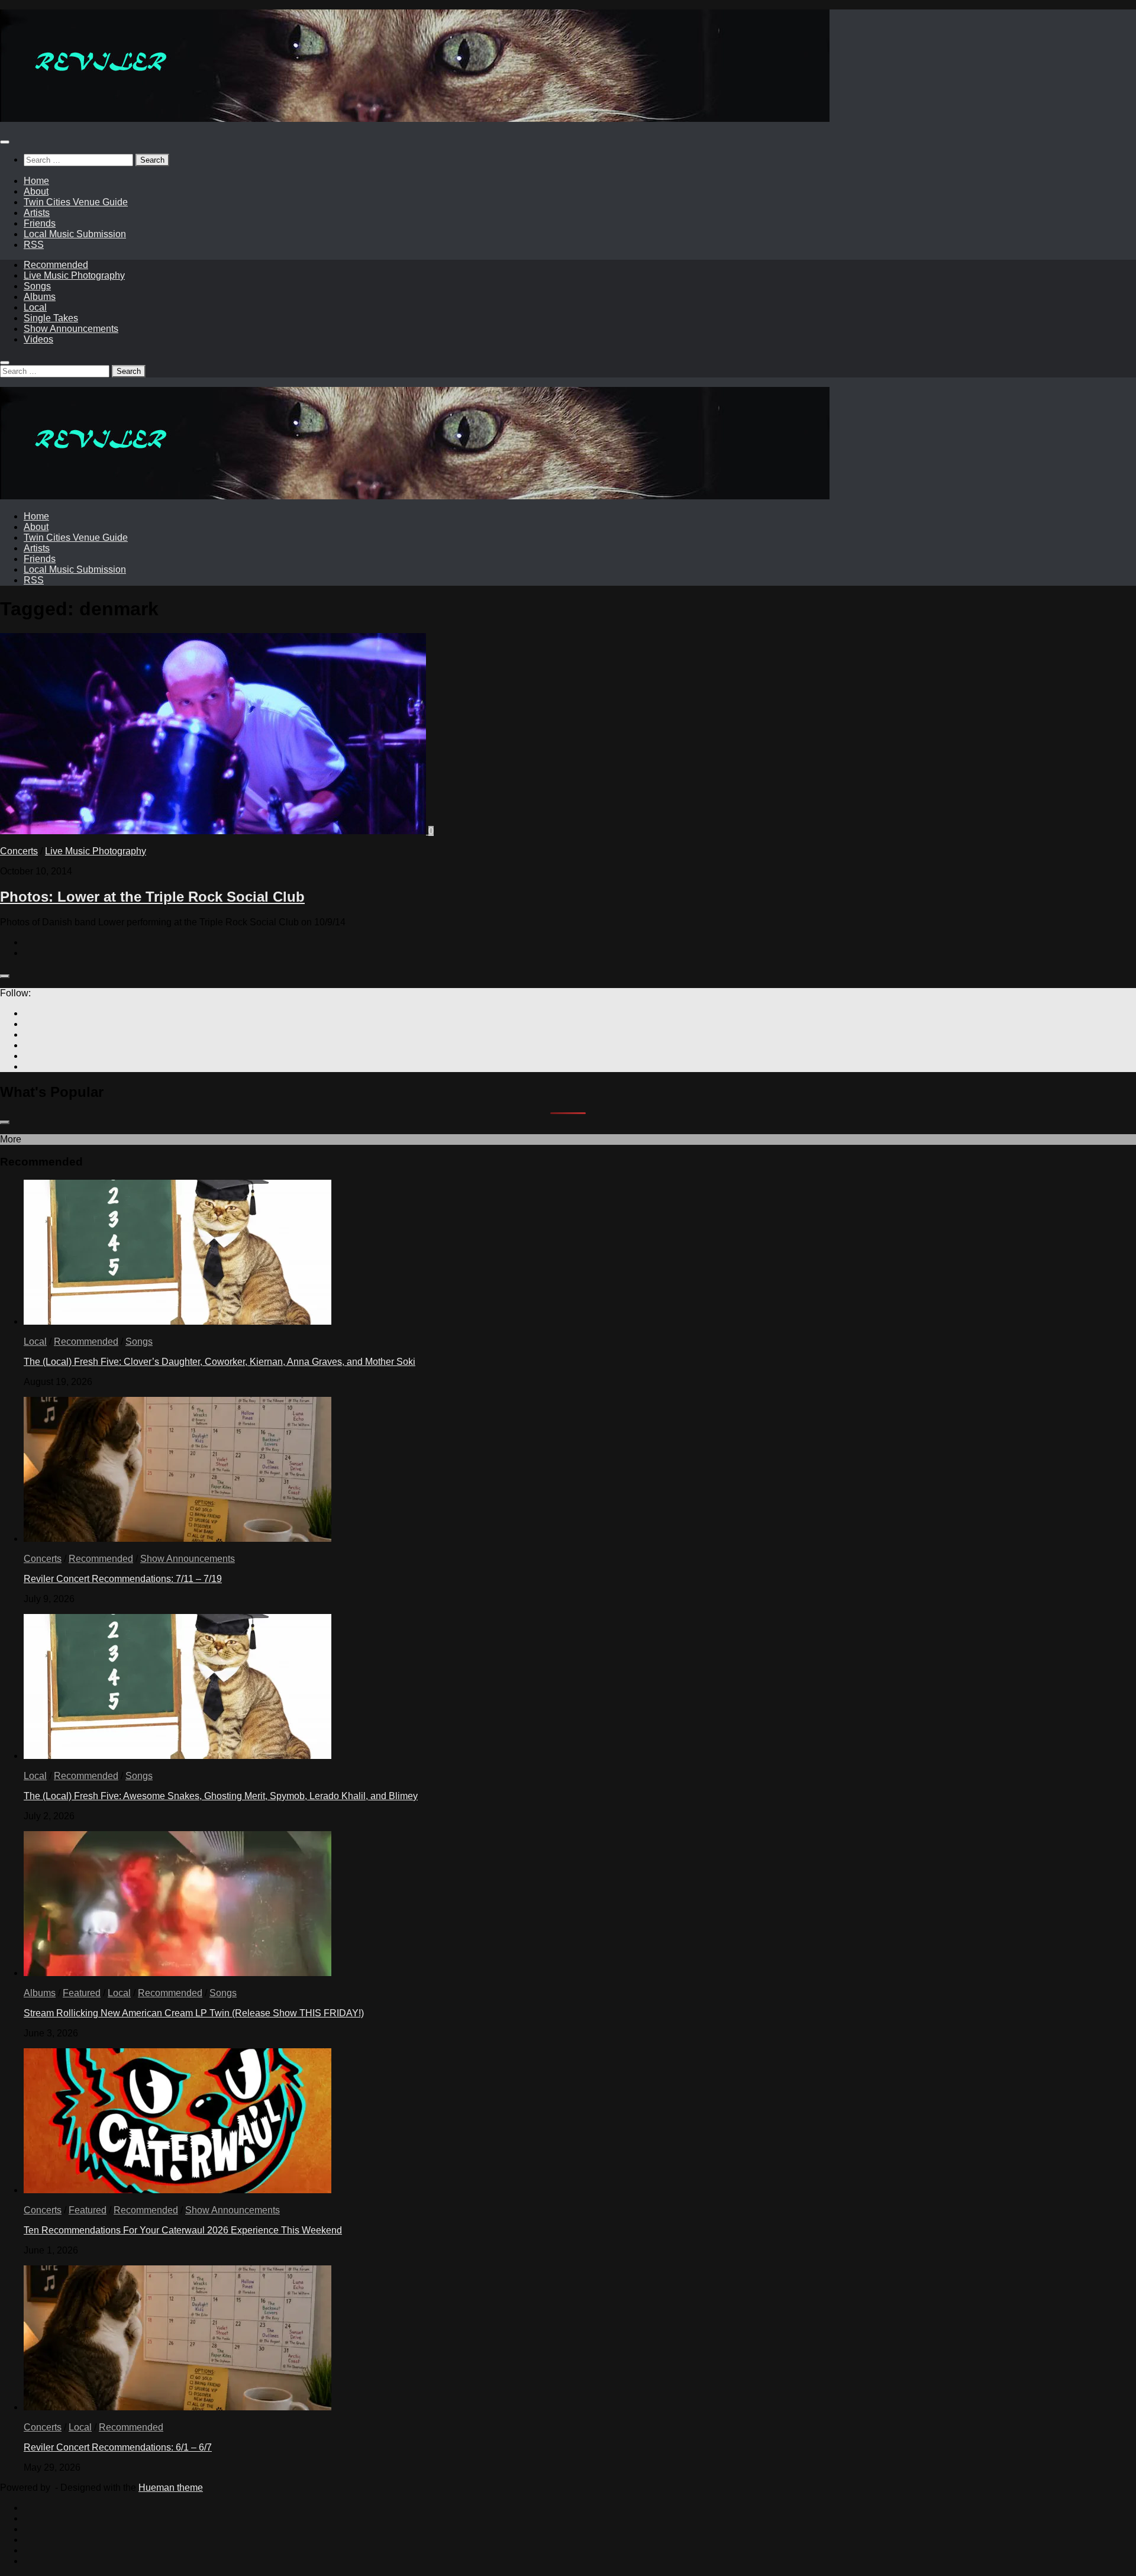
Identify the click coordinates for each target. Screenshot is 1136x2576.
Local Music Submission (75, 234)
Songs (37, 286)
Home (36, 181)
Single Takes (51, 318)
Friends (40, 223)
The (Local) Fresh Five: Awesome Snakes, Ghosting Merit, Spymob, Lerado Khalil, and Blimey (221, 1796)
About (36, 191)
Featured (82, 1993)
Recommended (56, 265)
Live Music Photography (74, 275)
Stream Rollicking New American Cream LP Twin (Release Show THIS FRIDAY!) (194, 2013)
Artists (37, 213)
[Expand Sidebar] (5, 976)
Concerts (19, 851)
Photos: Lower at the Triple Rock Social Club (152, 897)
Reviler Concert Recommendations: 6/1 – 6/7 (118, 2447)
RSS (34, 245)
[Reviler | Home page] (415, 119)
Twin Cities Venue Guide (76, 202)
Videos (38, 339)
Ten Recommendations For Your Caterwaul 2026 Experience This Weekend (183, 2230)
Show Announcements (71, 329)
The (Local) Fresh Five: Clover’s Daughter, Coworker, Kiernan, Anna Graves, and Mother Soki (220, 1362)
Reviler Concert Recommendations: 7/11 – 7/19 (123, 1579)
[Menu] (5, 142)
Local (35, 307)
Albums (40, 297)
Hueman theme (171, 2488)
